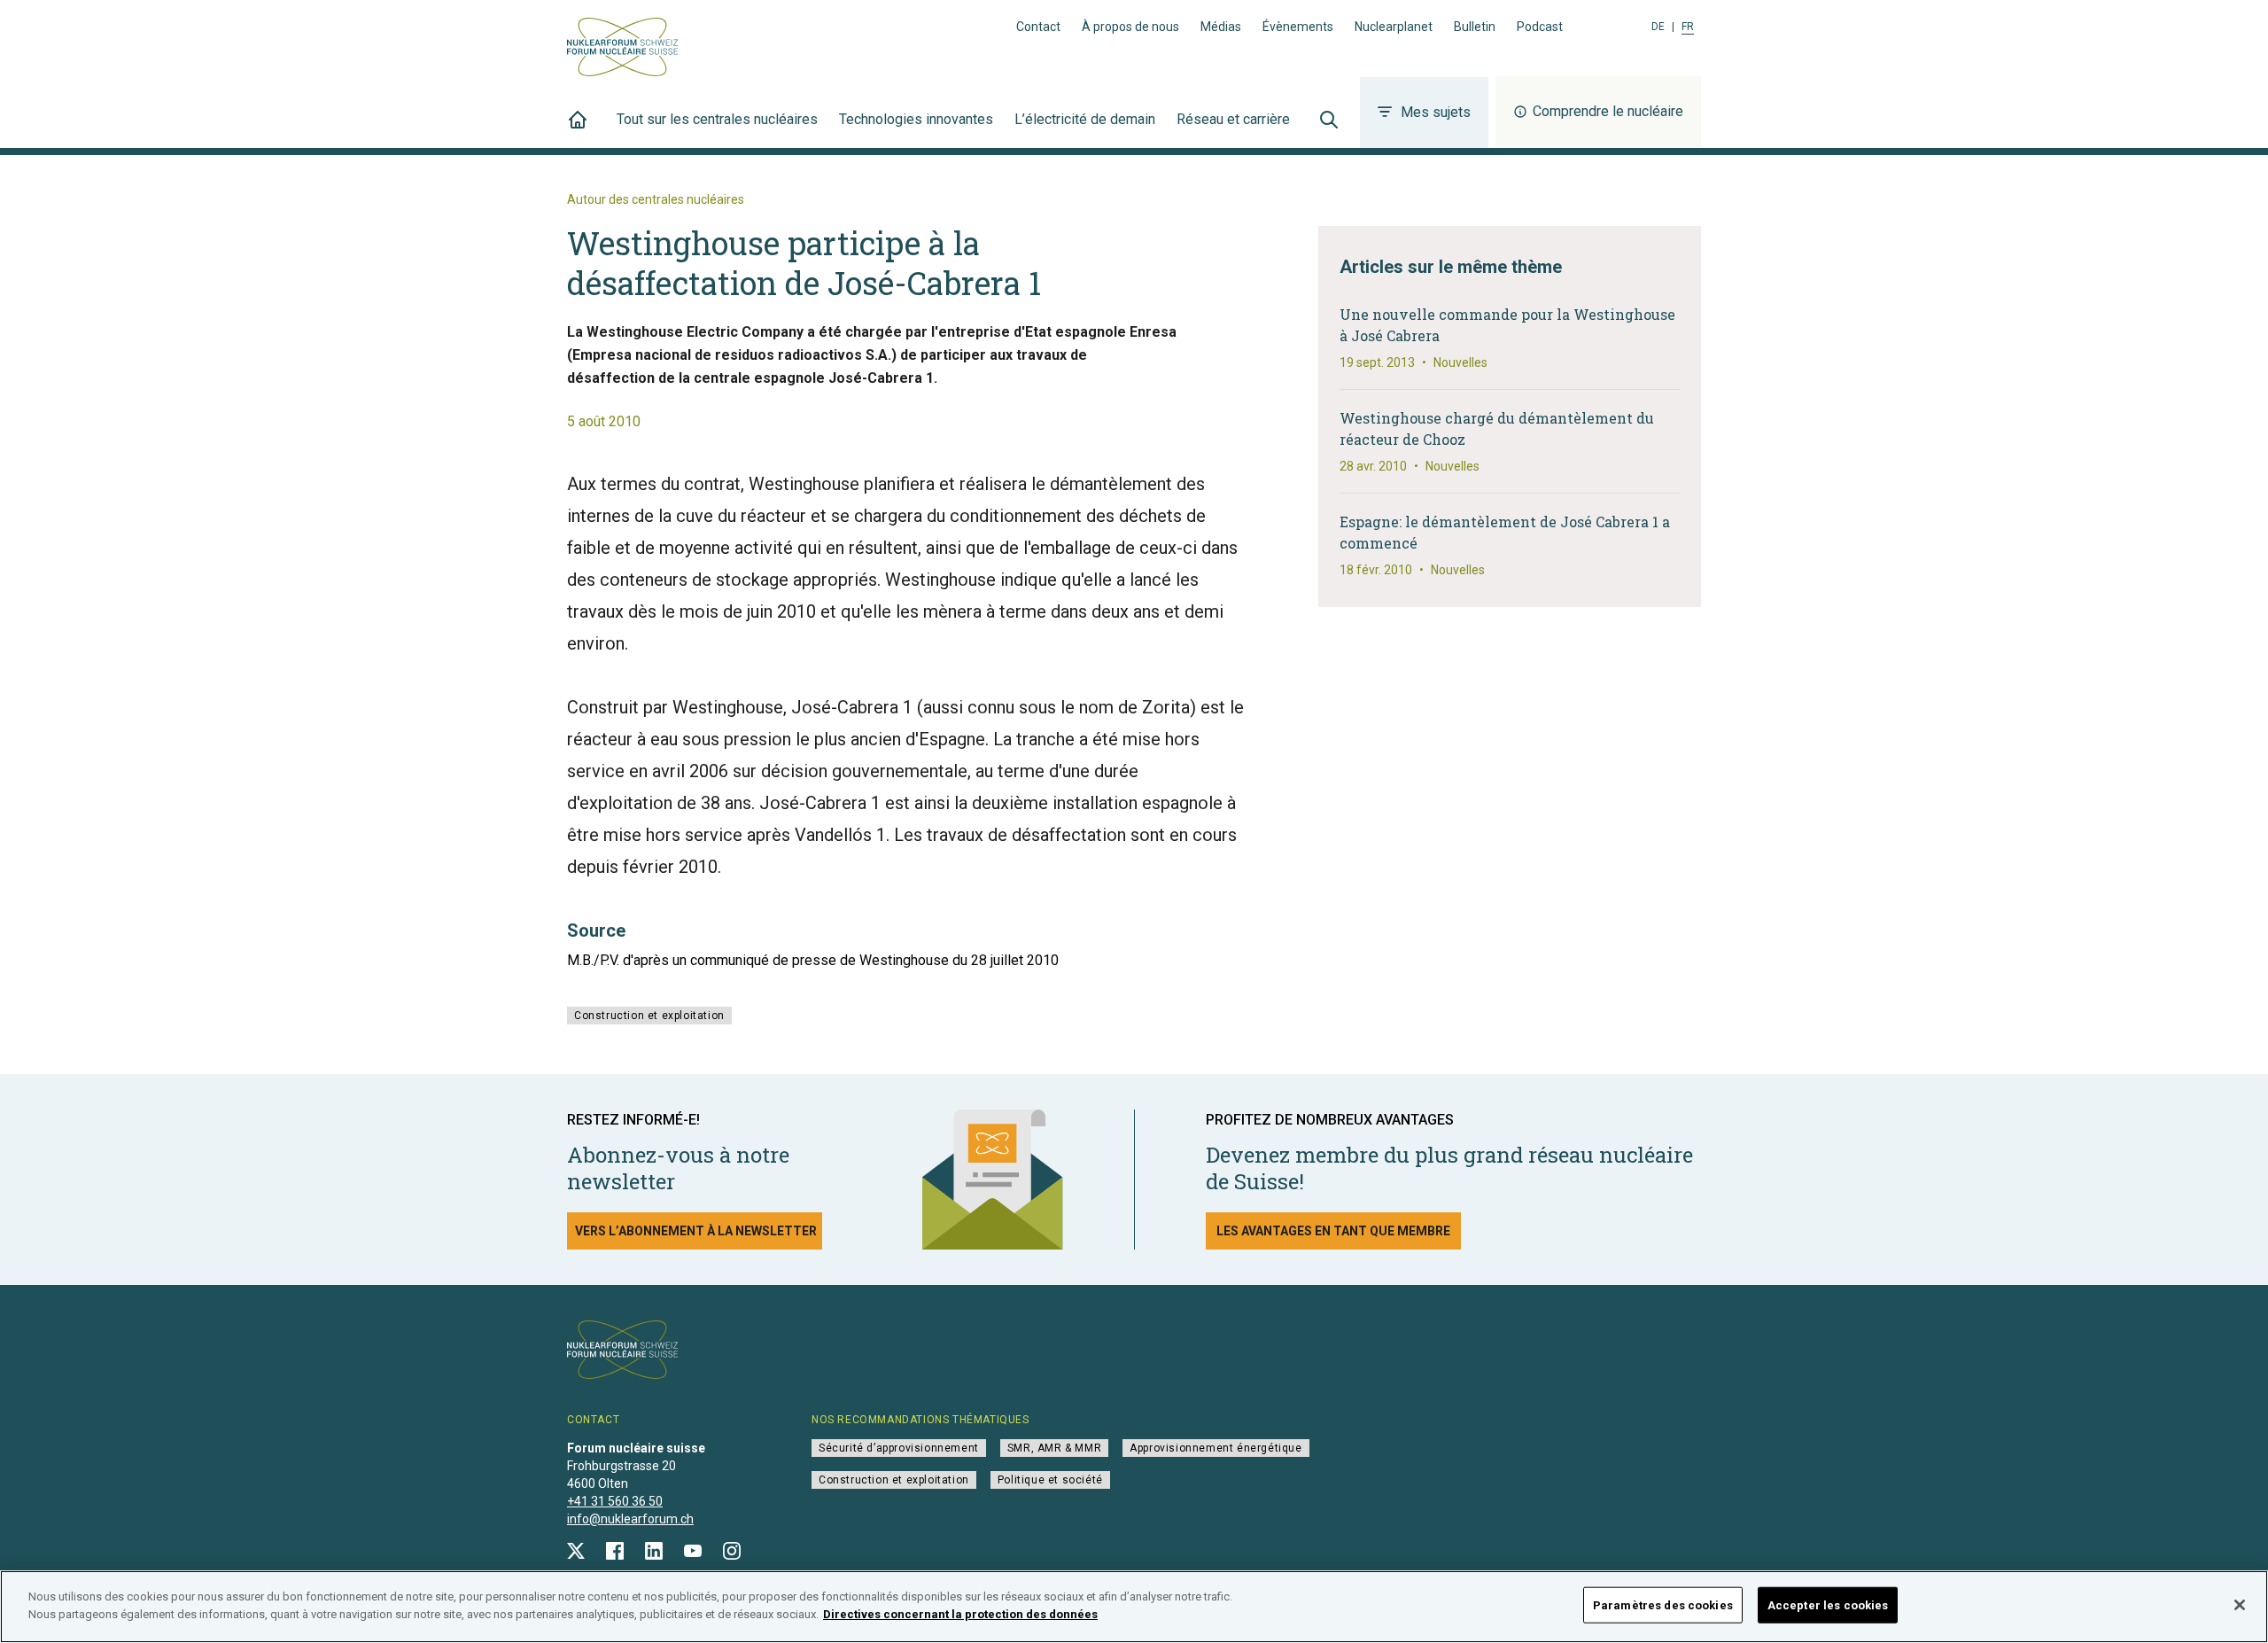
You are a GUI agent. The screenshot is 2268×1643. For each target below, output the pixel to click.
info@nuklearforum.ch (630, 1519)
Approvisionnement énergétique (1216, 1448)
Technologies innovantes (916, 119)
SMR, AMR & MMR (1054, 1448)
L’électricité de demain (1085, 119)
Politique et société (1050, 1480)
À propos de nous (1130, 27)
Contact (1038, 27)
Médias (1221, 27)
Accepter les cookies (1828, 1605)
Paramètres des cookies (1663, 1605)
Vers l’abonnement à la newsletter (696, 1231)
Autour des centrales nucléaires (656, 199)
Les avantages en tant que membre (1333, 1231)
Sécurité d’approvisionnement (899, 1448)
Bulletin (1475, 27)
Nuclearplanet (1394, 27)
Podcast (1540, 27)
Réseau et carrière (1233, 119)
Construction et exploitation (649, 1016)
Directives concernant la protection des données (960, 1613)
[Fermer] (2240, 1605)
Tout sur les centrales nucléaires (717, 119)
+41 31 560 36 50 (615, 1501)
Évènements (1298, 27)
